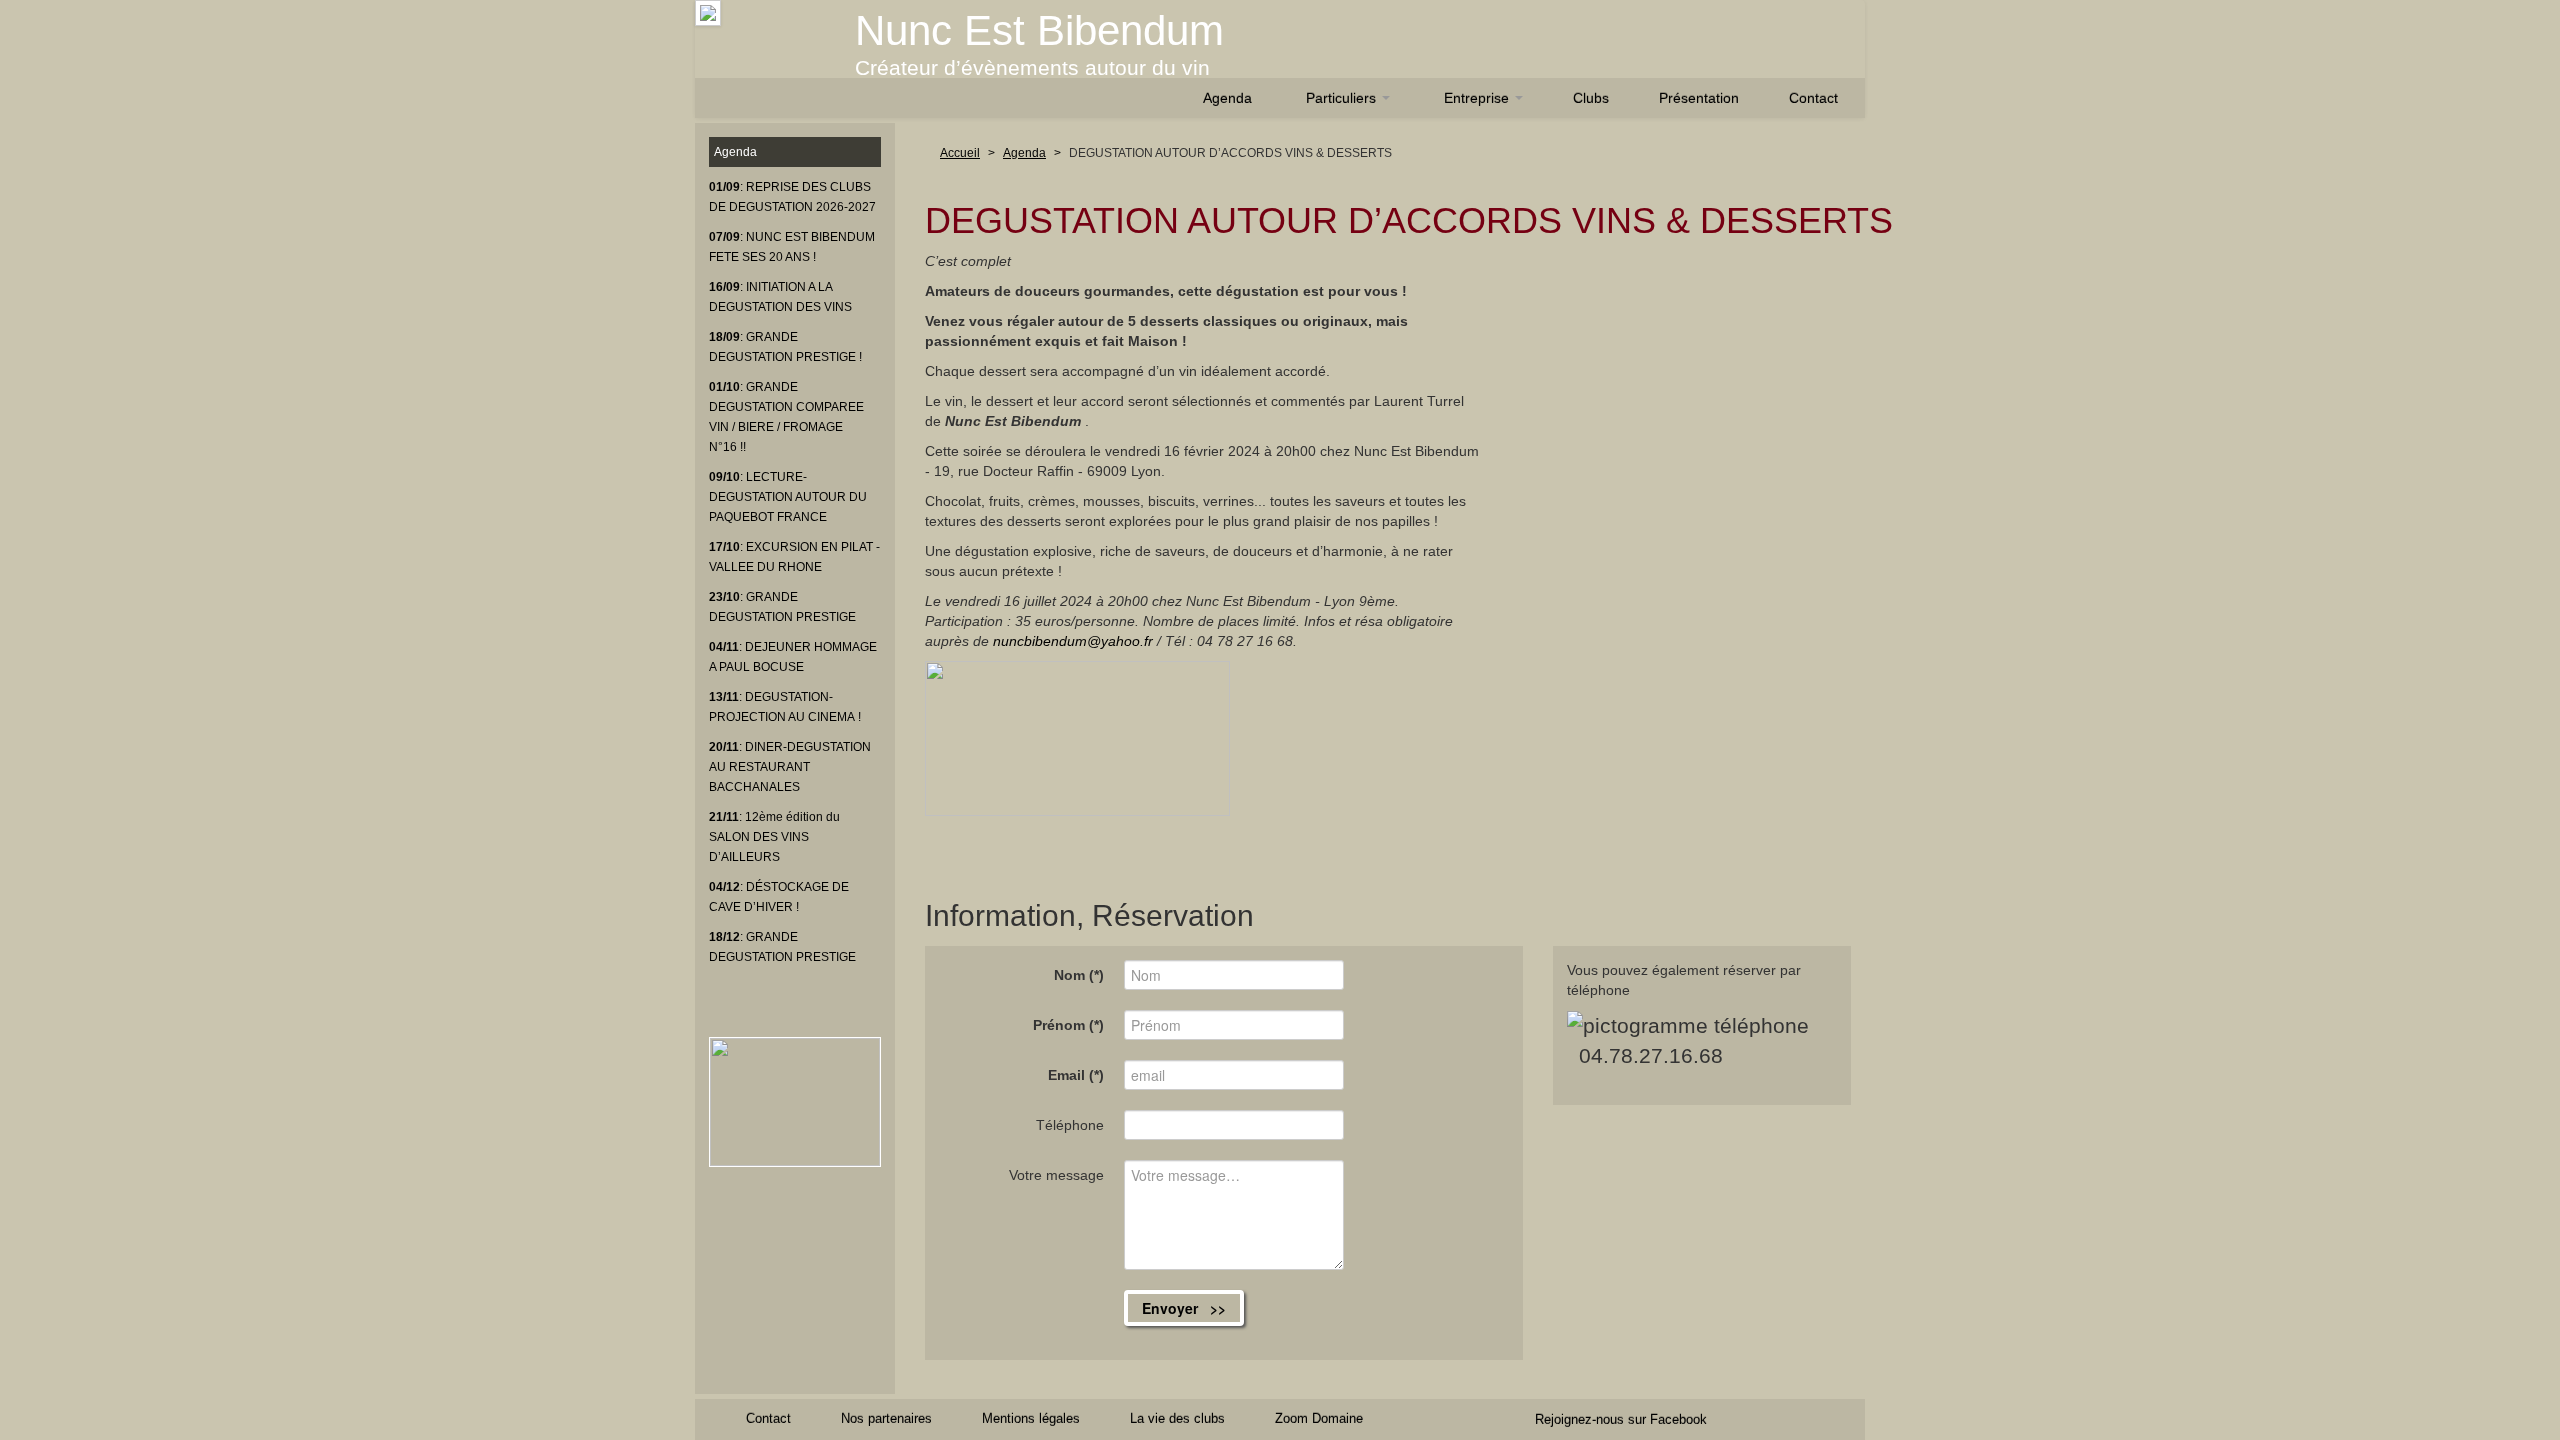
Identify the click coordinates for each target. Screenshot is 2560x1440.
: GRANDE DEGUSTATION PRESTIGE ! (785, 347)
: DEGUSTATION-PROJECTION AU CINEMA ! (785, 707)
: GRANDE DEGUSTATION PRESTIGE (782, 607)
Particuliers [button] (1343, 98)
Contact (1813, 98)
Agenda (1227, 98)
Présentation (1699, 98)
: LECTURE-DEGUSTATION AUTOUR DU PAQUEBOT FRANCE (788, 497)
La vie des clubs (1177, 1419)
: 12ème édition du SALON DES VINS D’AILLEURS (774, 837)
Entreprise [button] (1478, 98)
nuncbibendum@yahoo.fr (1073, 641)
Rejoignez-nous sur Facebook (1621, 1420)
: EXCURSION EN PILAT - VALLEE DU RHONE (794, 557)
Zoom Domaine (1319, 1419)
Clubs (1591, 98)
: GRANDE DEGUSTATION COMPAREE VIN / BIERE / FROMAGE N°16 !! (786, 417)
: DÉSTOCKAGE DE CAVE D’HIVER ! (779, 897)
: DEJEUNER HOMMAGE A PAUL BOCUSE (793, 657)
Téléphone (1070, 1125)
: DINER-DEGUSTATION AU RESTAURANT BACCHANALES (790, 767)
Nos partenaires (886, 1419)
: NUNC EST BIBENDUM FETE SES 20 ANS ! (792, 247)
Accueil (960, 153)
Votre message (1056, 1175)
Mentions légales (1031, 1419)
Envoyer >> (1184, 1308)
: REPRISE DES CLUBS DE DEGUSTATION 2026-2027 (792, 197)
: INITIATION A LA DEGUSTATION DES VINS (780, 297)
